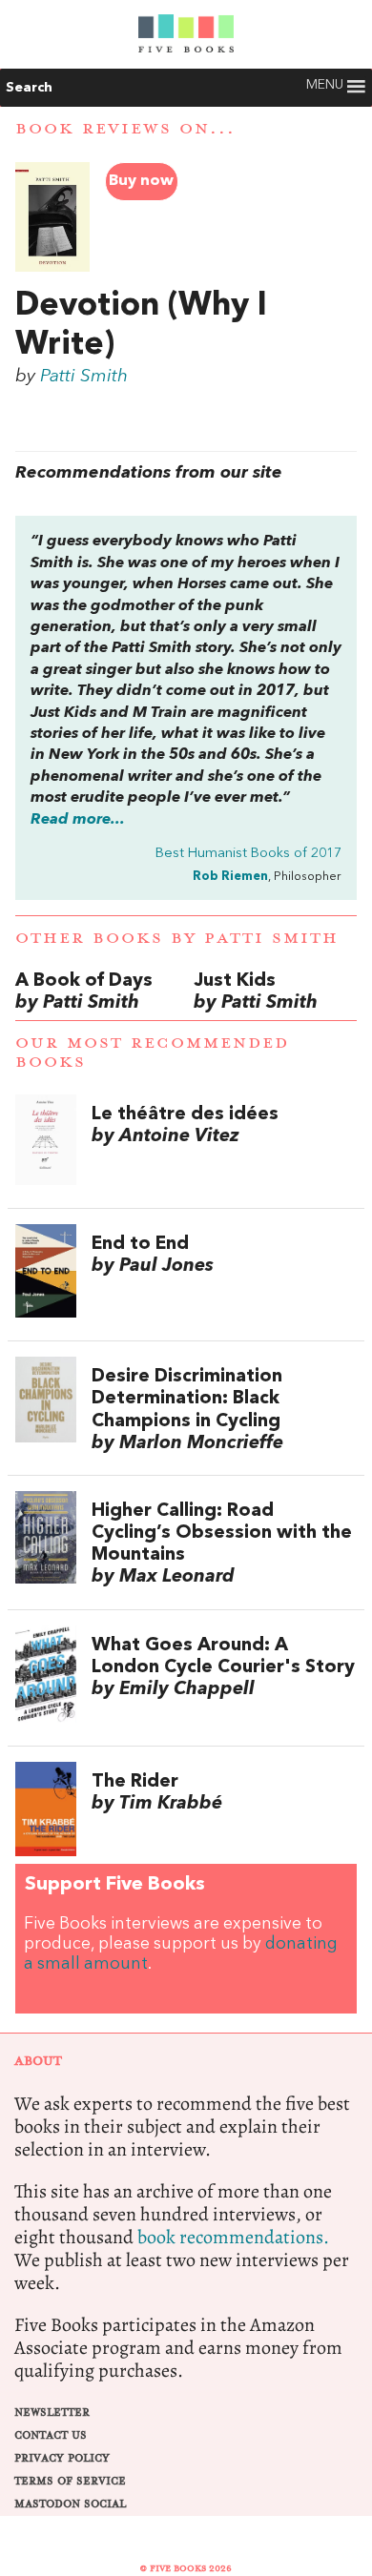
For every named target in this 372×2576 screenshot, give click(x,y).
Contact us (51, 2435)
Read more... (78, 820)
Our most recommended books (152, 1052)
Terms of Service (70, 2481)
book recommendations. (233, 2237)
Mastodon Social (70, 2504)
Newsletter (52, 2412)
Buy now (141, 181)
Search (29, 88)
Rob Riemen (230, 877)
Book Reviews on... (125, 129)
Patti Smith (84, 377)
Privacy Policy (62, 2458)
